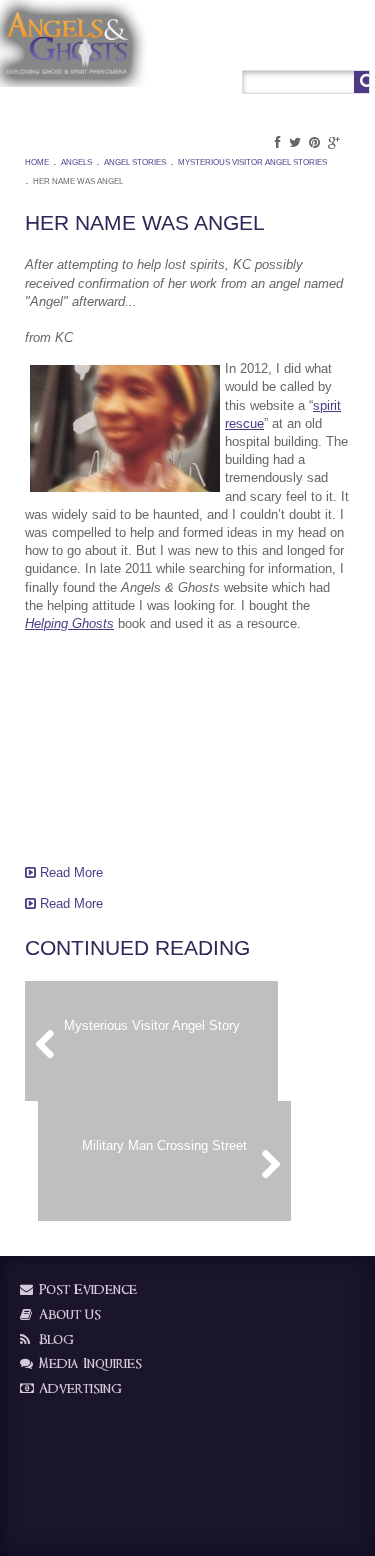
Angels (76, 162)
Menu (354, 46)
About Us (68, 1314)
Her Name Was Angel (78, 181)
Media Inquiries (88, 1363)
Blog (54, 1339)
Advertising (78, 1388)
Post (274, 46)
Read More (69, 872)
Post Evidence (86, 1289)
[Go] (361, 82)
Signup (313, 46)
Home (37, 162)
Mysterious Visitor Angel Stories (252, 162)
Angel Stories (135, 162)
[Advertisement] (125, 746)
